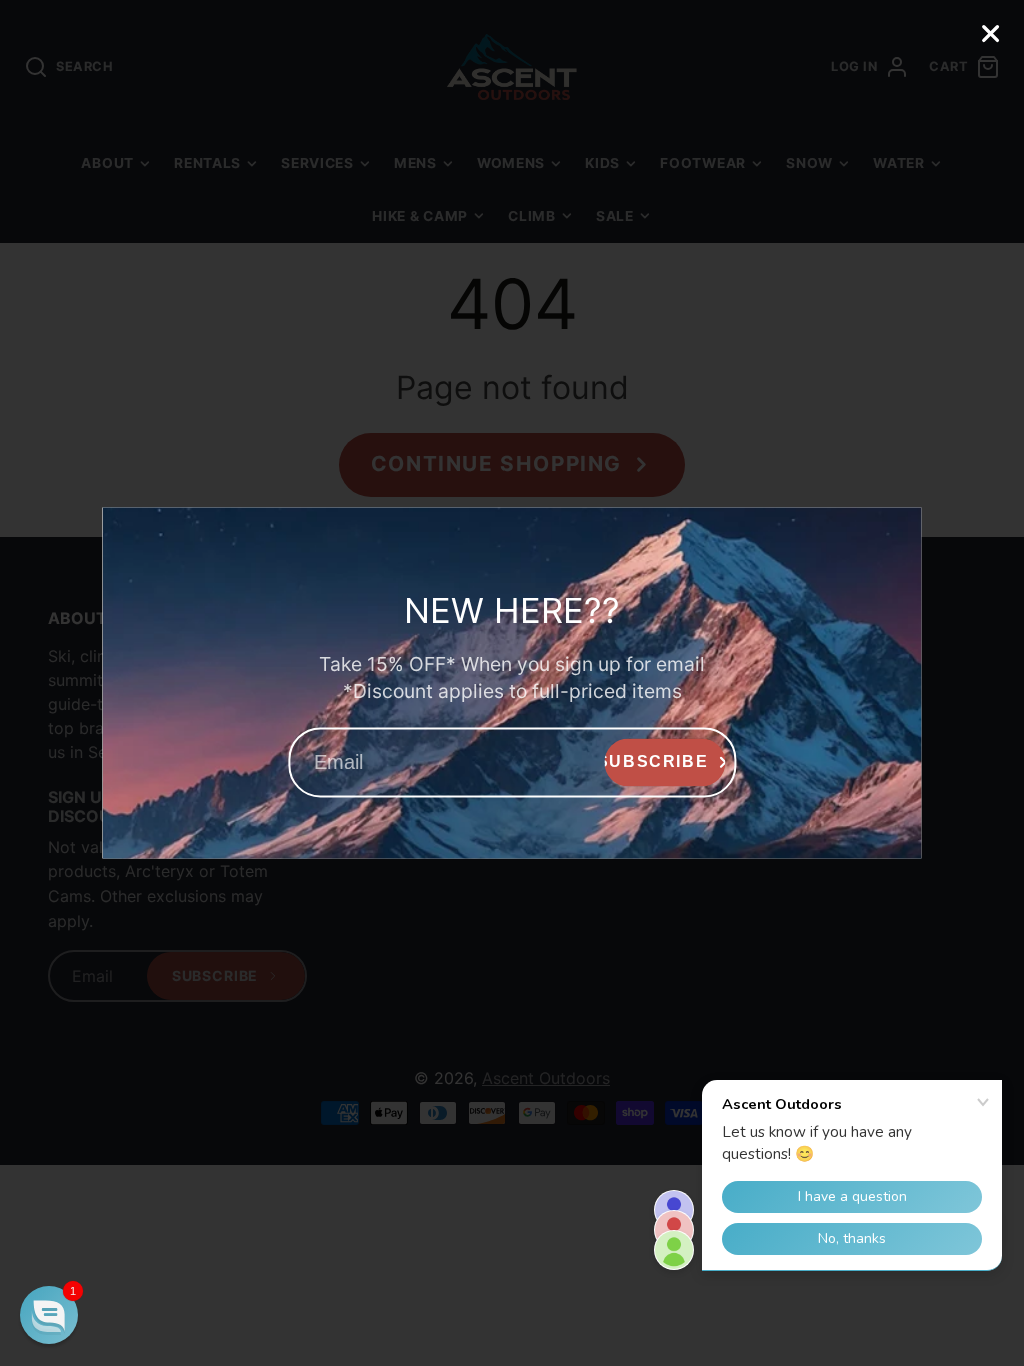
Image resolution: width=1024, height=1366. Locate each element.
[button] (49, 1315)
